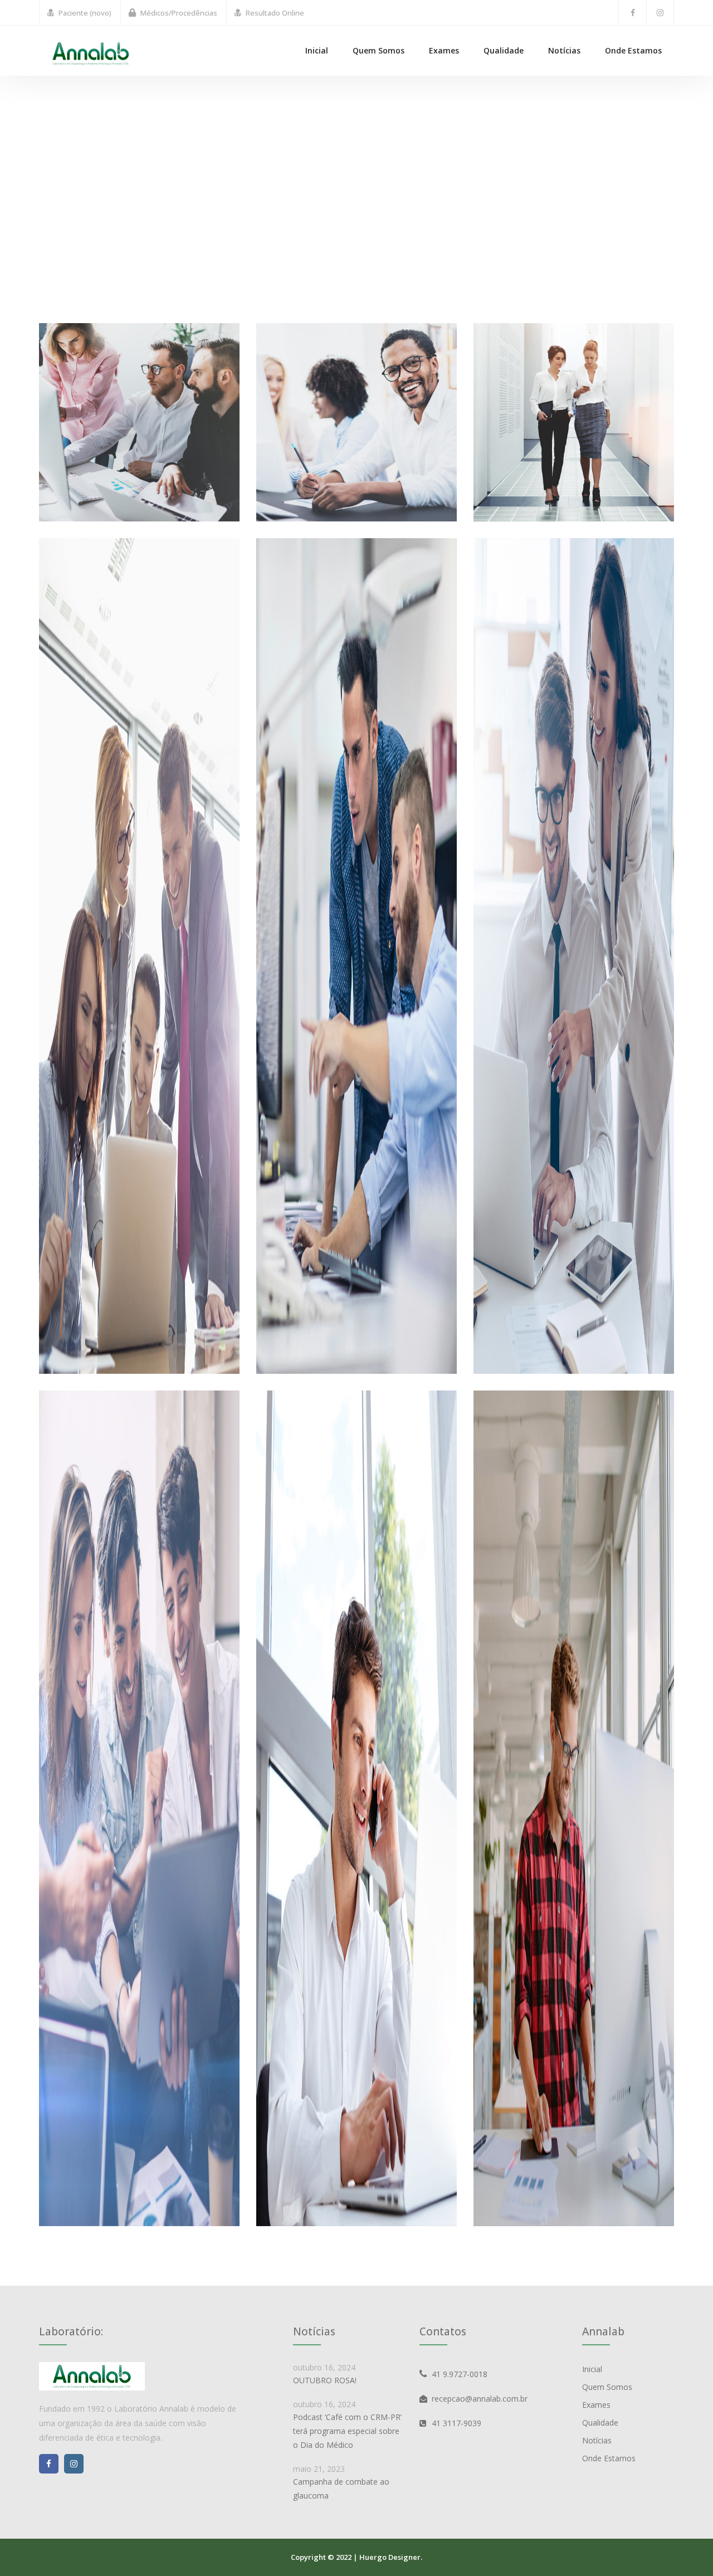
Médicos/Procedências (179, 13)
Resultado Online (275, 13)
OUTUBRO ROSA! (325, 2380)
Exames (444, 50)
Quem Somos (379, 50)
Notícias (564, 50)
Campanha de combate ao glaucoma (341, 2489)
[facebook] (633, 13)
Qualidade (504, 50)
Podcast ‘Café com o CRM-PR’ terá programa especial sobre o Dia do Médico (347, 2431)
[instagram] (660, 13)
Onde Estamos (633, 50)
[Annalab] (91, 53)
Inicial (317, 50)
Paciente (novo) (85, 13)
